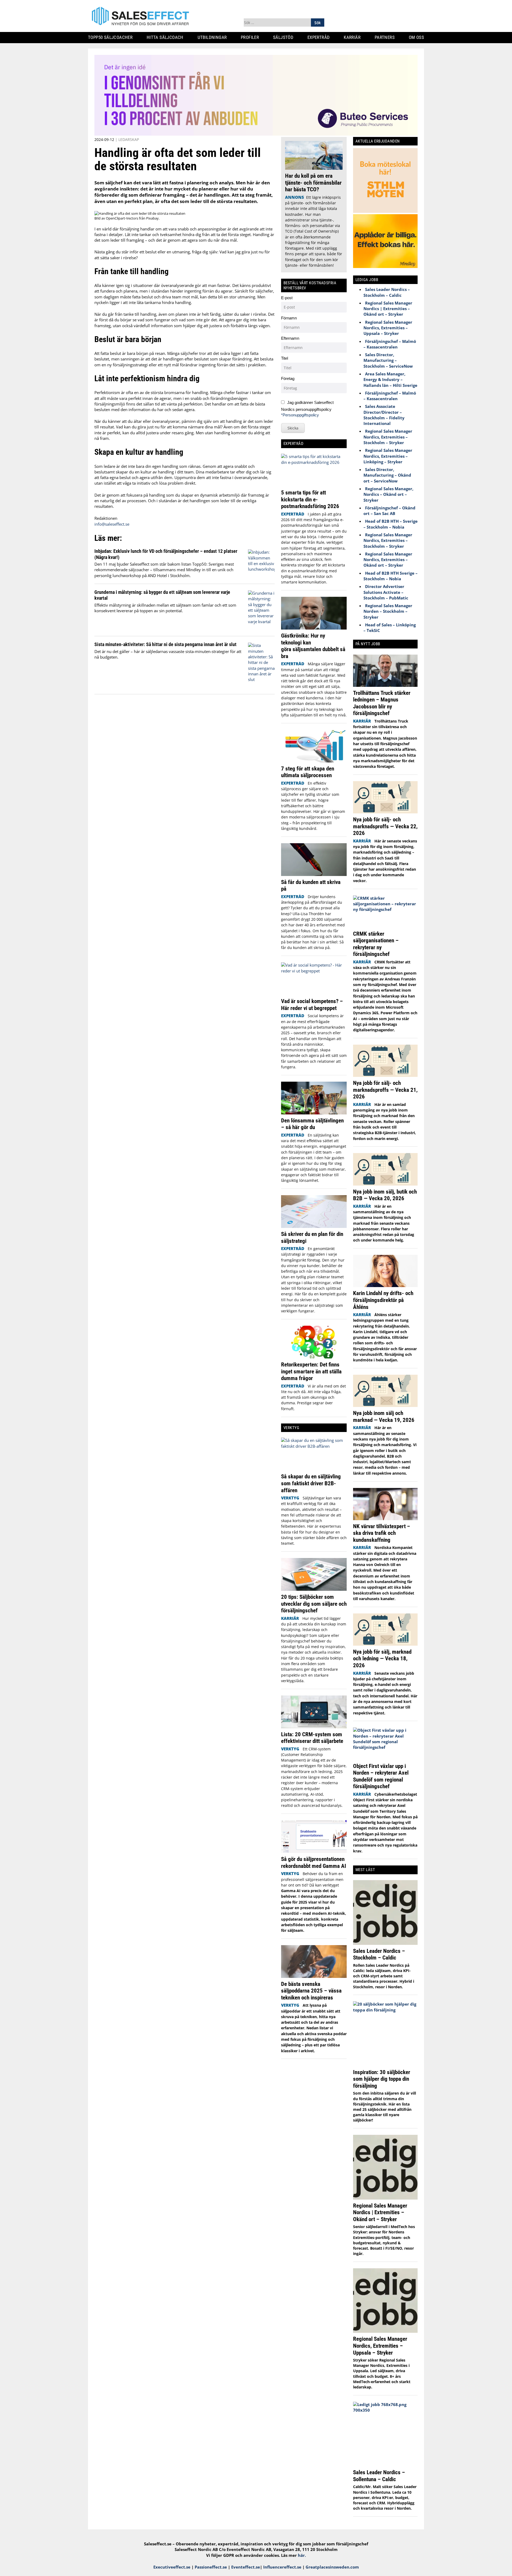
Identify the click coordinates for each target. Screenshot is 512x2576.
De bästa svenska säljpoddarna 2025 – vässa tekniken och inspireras (311, 1991)
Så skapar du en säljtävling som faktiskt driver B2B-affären (311, 1483)
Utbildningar (214, 37)
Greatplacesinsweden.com (332, 2567)
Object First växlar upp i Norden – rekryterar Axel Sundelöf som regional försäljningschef (381, 1776)
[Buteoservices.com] (256, 134)
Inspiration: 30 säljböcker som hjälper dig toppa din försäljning (382, 2079)
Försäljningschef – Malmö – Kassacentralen (390, 344)
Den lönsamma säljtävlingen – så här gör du (312, 1124)
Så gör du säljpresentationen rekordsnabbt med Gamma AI (314, 1862)
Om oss (418, 37)
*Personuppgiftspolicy (300, 415)
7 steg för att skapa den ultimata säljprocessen (308, 772)
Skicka (293, 428)
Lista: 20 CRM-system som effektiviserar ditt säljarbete (312, 1738)
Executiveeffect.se (172, 2567)
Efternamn (290, 338)
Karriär (354, 37)
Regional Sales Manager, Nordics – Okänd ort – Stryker (388, 494)
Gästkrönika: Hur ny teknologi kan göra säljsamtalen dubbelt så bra (313, 646)
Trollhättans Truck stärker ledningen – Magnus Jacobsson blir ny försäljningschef (382, 703)
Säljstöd (285, 37)
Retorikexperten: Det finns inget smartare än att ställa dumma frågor (311, 1371)
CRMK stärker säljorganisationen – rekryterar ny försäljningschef (376, 944)
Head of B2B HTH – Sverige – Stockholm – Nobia (391, 524)
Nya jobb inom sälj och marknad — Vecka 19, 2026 (384, 1416)
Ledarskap (129, 139)
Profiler (252, 37)
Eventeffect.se (246, 2567)
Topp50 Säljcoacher (112, 37)
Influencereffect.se (282, 2567)
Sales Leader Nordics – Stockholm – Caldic (387, 292)
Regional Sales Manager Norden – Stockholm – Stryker (388, 611)
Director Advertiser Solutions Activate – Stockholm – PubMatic (386, 592)
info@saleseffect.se (112, 524)
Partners (387, 37)
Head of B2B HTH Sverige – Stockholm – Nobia (391, 576)
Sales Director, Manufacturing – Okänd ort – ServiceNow (387, 475)
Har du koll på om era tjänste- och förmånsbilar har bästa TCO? (313, 182)
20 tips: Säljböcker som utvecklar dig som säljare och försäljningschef (314, 1604)
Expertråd (321, 37)
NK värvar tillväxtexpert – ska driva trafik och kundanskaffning (382, 1533)
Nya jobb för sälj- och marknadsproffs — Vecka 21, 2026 (385, 1090)
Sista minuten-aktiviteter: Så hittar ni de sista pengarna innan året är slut (165, 644)
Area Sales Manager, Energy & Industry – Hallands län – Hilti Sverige (390, 380)
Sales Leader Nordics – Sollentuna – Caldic (379, 2476)
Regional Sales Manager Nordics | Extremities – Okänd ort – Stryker (388, 309)
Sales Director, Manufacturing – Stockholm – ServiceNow (388, 360)
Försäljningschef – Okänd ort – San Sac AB (389, 511)
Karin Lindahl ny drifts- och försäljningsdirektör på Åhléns (383, 1300)
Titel (285, 358)
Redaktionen (106, 518)
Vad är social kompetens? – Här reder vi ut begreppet (312, 1005)
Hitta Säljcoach (167, 37)
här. (302, 2555)
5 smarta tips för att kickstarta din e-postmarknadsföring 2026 (311, 499)
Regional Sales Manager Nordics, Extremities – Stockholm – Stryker (388, 437)
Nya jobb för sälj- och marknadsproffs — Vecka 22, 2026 (385, 826)
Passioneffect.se (211, 2567)
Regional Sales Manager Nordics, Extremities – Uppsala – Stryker (388, 328)
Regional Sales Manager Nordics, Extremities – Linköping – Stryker (388, 456)
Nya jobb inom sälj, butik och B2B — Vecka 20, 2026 (385, 1195)
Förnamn (289, 318)
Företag (288, 378)
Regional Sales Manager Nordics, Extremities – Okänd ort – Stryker (388, 560)
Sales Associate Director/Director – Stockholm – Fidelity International (384, 415)
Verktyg (290, 1498)
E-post (287, 298)
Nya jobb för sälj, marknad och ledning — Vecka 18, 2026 (382, 1658)
